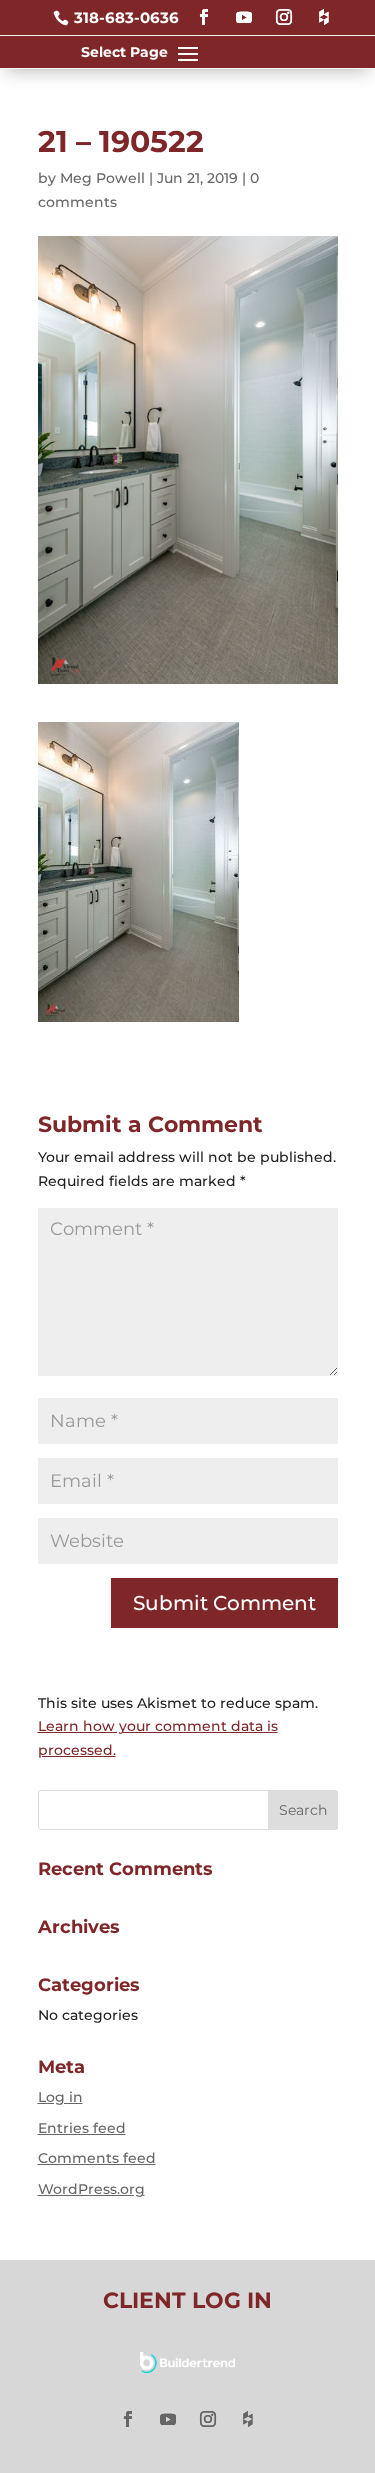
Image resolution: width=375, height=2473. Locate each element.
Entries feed (82, 2128)
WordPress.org (91, 2189)
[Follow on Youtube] (244, 8)
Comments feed (97, 2158)
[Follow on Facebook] (204, 8)
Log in (60, 2097)
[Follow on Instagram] (284, 8)
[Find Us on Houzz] (324, 8)
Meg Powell (102, 178)
